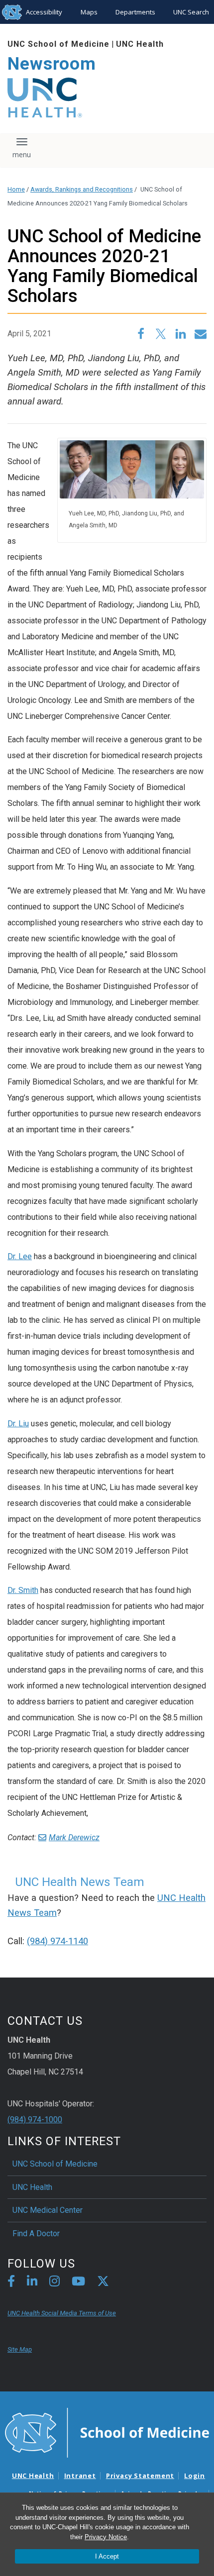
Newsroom (52, 64)
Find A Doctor (36, 2233)
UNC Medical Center (48, 2210)
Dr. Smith (23, 1590)
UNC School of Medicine (58, 44)
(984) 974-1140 (57, 1941)
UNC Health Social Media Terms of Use (62, 2313)
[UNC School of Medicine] (107, 2432)
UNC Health (140, 44)
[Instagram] (54, 2283)
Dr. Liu (18, 1424)
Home (16, 189)
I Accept (107, 2556)
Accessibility (44, 12)
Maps (89, 12)
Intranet (80, 2476)
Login (195, 2476)
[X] (103, 2283)
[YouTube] (78, 2283)
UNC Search (191, 12)
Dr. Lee (20, 1256)
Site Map (20, 2349)
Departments (135, 12)
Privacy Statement (140, 2476)
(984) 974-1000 (35, 2120)
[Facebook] (11, 2283)
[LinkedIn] (32, 2283)
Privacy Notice (106, 2537)
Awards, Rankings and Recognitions (82, 189)
